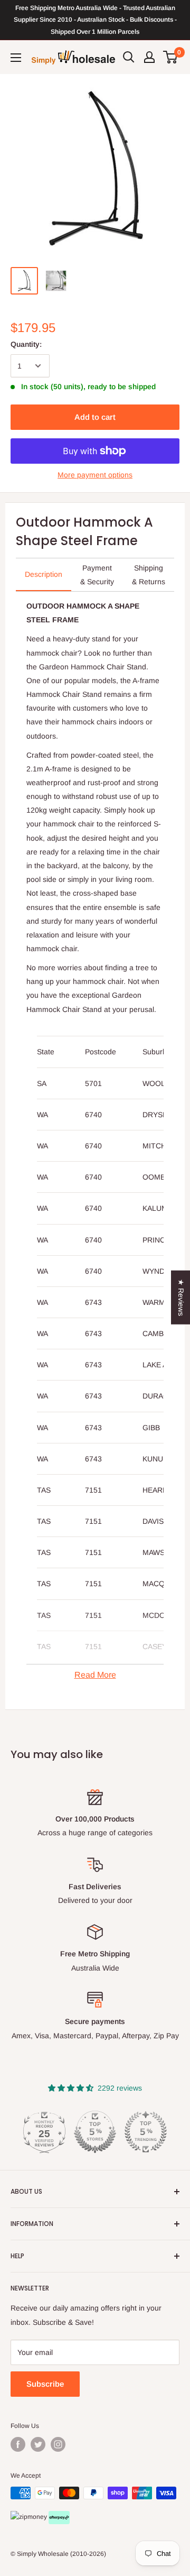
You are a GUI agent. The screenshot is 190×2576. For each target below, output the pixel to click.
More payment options (95, 475)
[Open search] (129, 57)
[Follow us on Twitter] (38, 2444)
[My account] (149, 57)
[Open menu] (16, 58)
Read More (95, 1675)
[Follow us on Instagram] (58, 2444)
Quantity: (26, 344)
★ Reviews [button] (181, 1298)
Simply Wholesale (43, 2554)
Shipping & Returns (149, 575)
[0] (171, 57)
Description (44, 574)
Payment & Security (97, 575)
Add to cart (95, 417)
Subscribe (45, 2384)
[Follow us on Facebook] (18, 2444)
